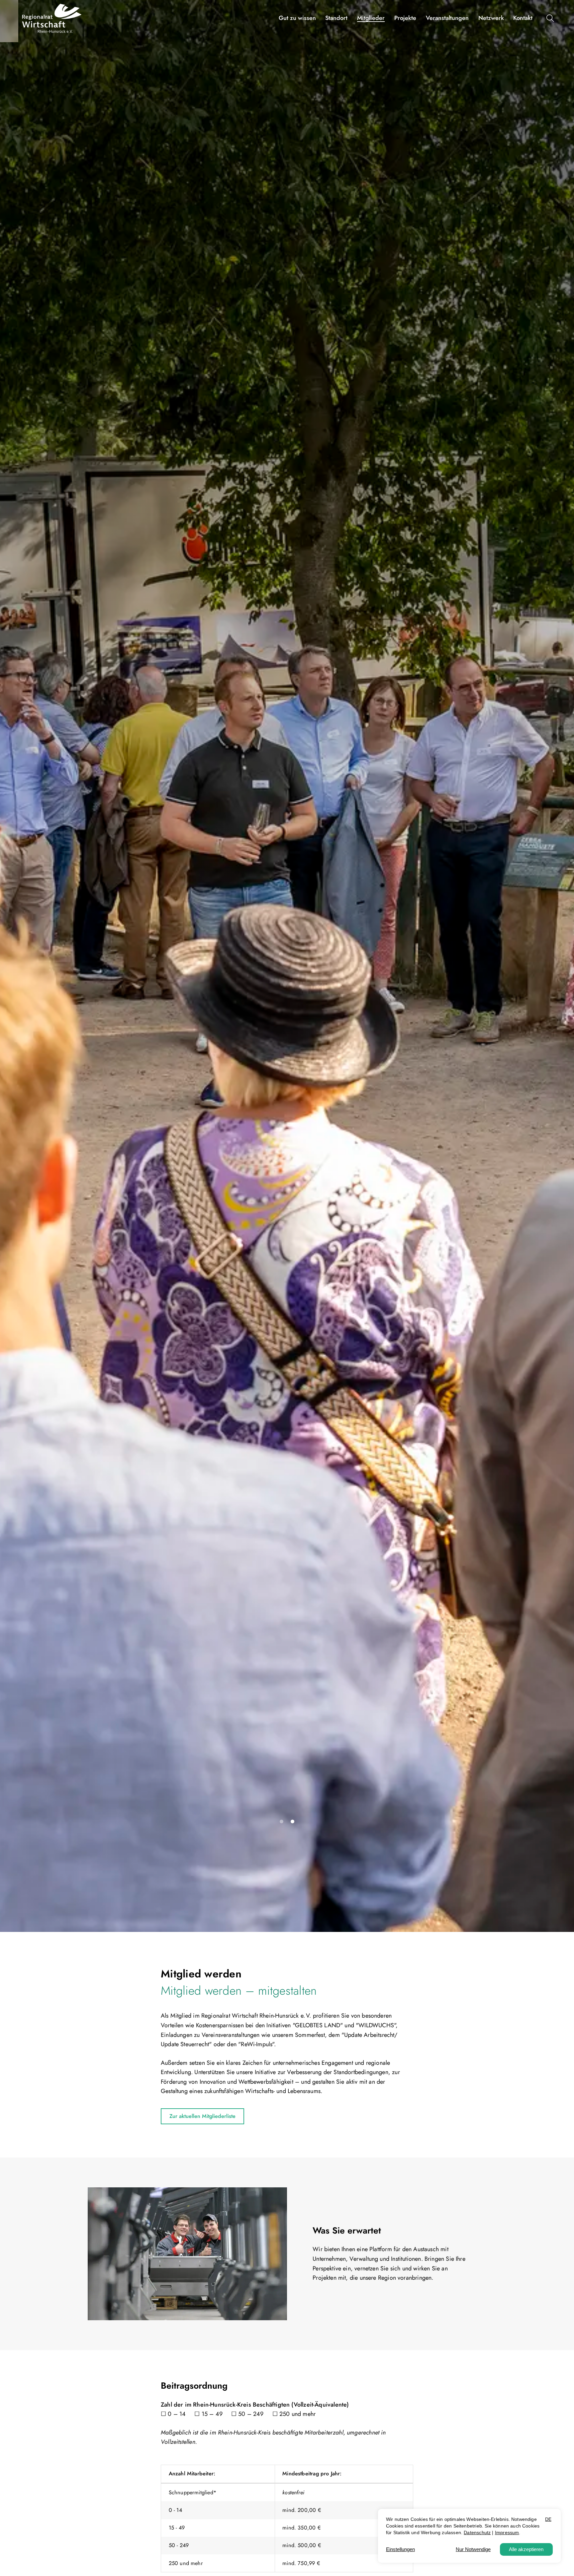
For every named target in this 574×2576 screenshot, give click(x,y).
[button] (552, 18)
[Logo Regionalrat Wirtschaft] (52, 18)
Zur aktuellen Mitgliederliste (202, 2116)
